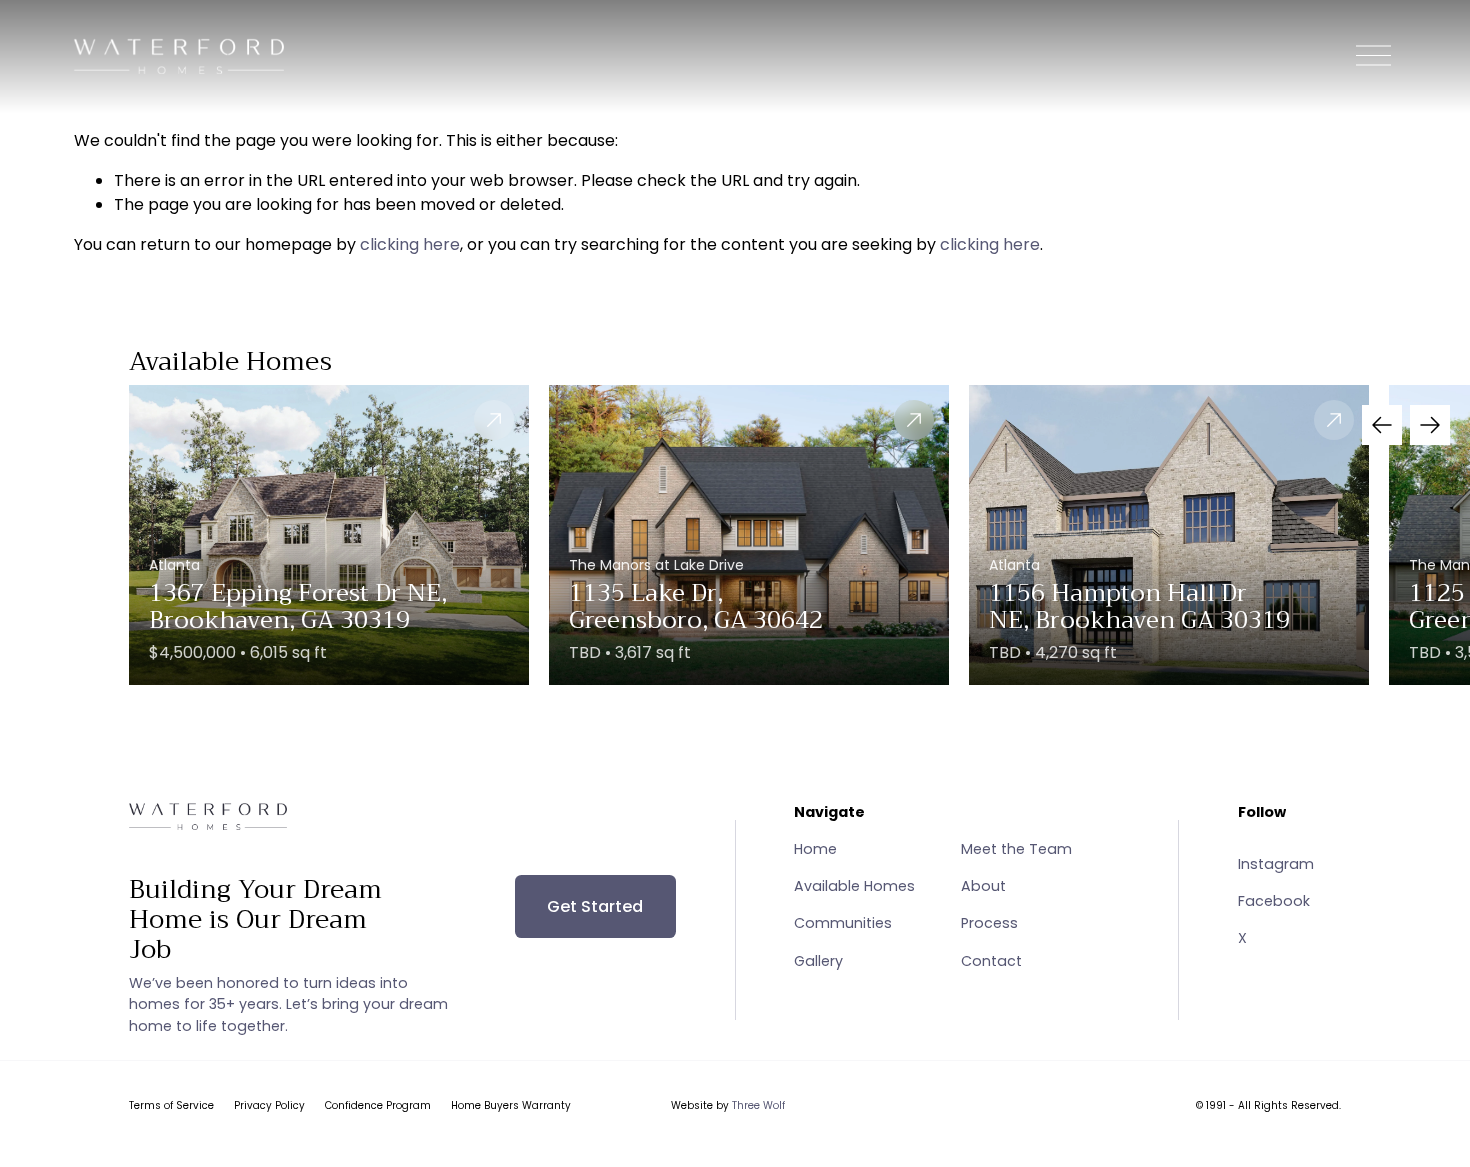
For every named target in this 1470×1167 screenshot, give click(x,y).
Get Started (595, 906)
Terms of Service (171, 1105)
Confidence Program (378, 1105)
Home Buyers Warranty (511, 1105)
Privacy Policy (269, 1105)
